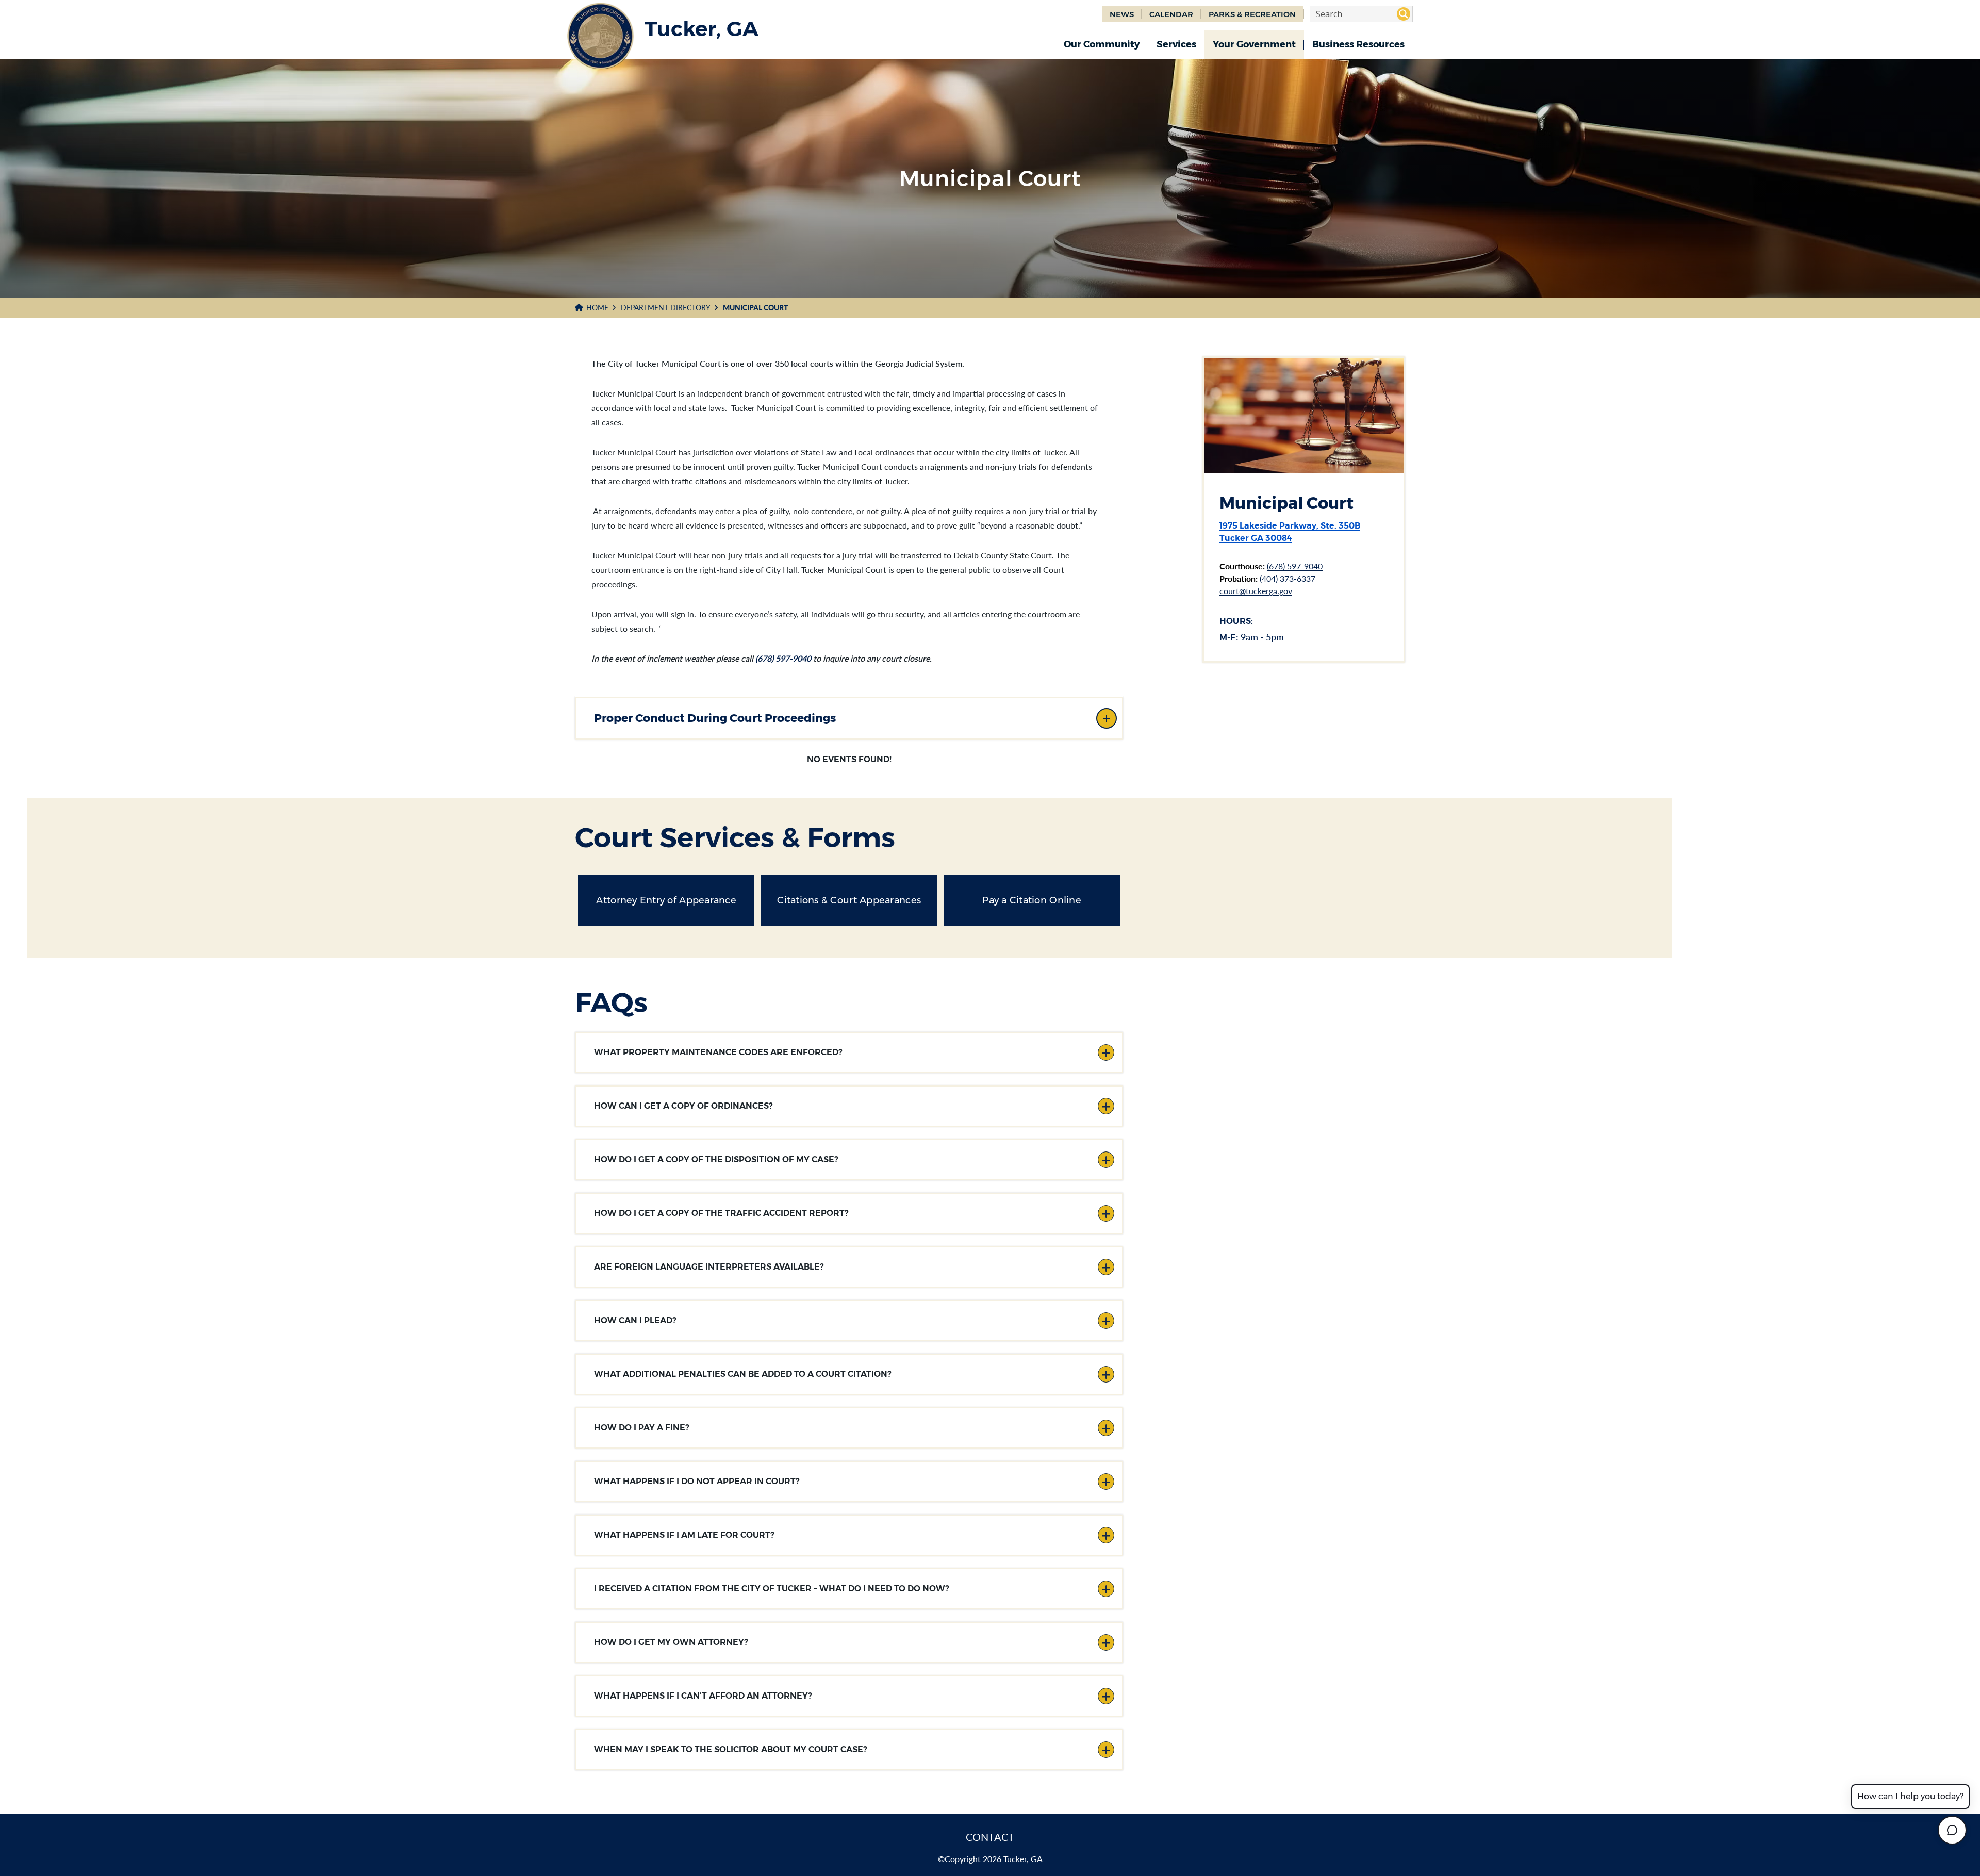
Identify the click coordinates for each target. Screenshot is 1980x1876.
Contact (990, 1837)
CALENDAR (1171, 14)
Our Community (1102, 44)
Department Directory (666, 308)
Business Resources (1358, 44)
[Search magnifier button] (1404, 14)
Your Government (1254, 44)
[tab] (849, 718)
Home (597, 308)
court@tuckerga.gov (1256, 591)
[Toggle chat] (1952, 1830)
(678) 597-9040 (783, 658)
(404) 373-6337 (1288, 578)
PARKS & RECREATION (1252, 14)
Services (1176, 44)
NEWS (1122, 14)
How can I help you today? (1910, 1796)
